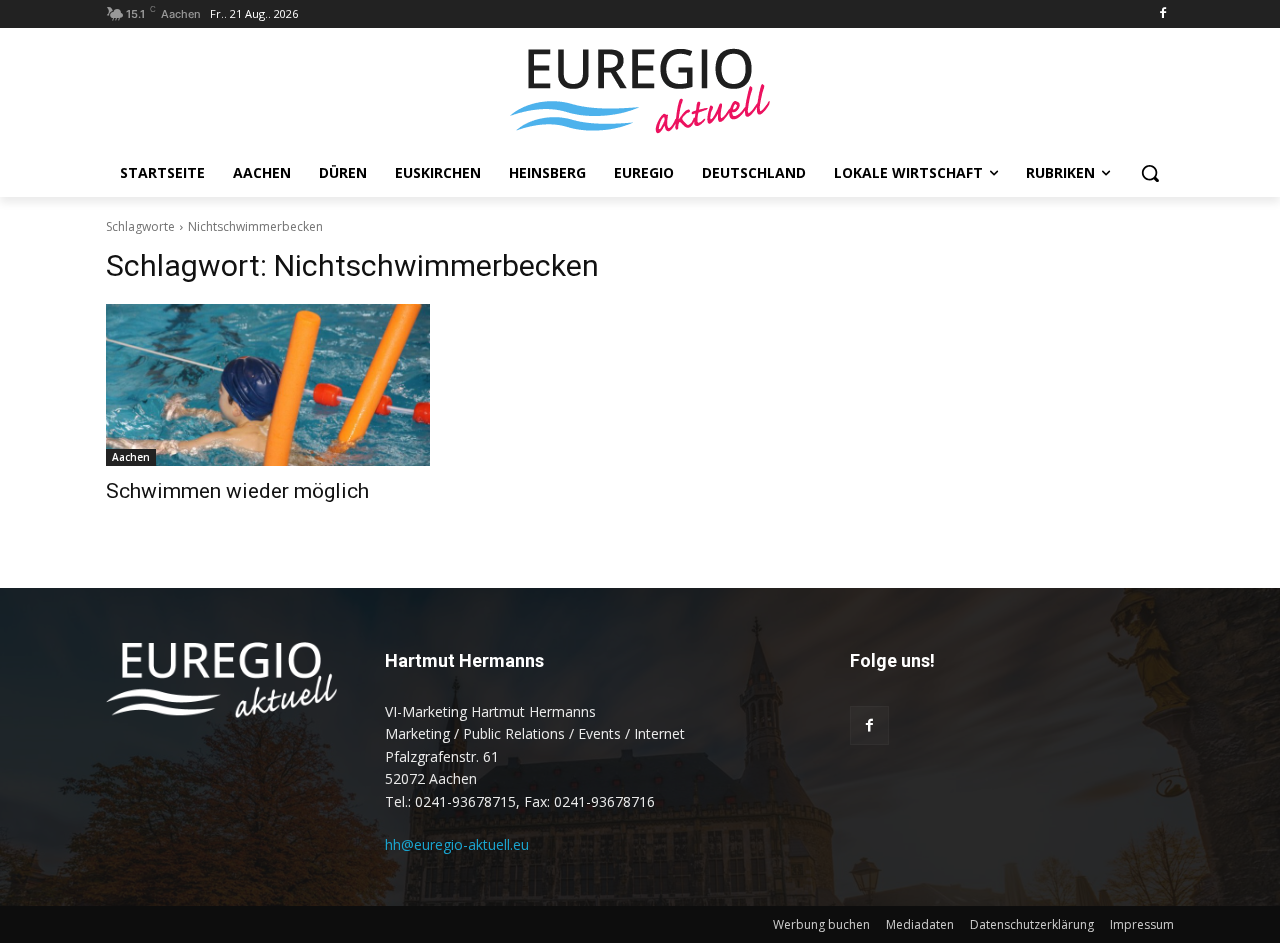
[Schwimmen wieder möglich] (268, 385)
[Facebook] (1162, 14)
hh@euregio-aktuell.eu (457, 844)
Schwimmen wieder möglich (237, 491)
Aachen (131, 457)
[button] (1150, 173)
